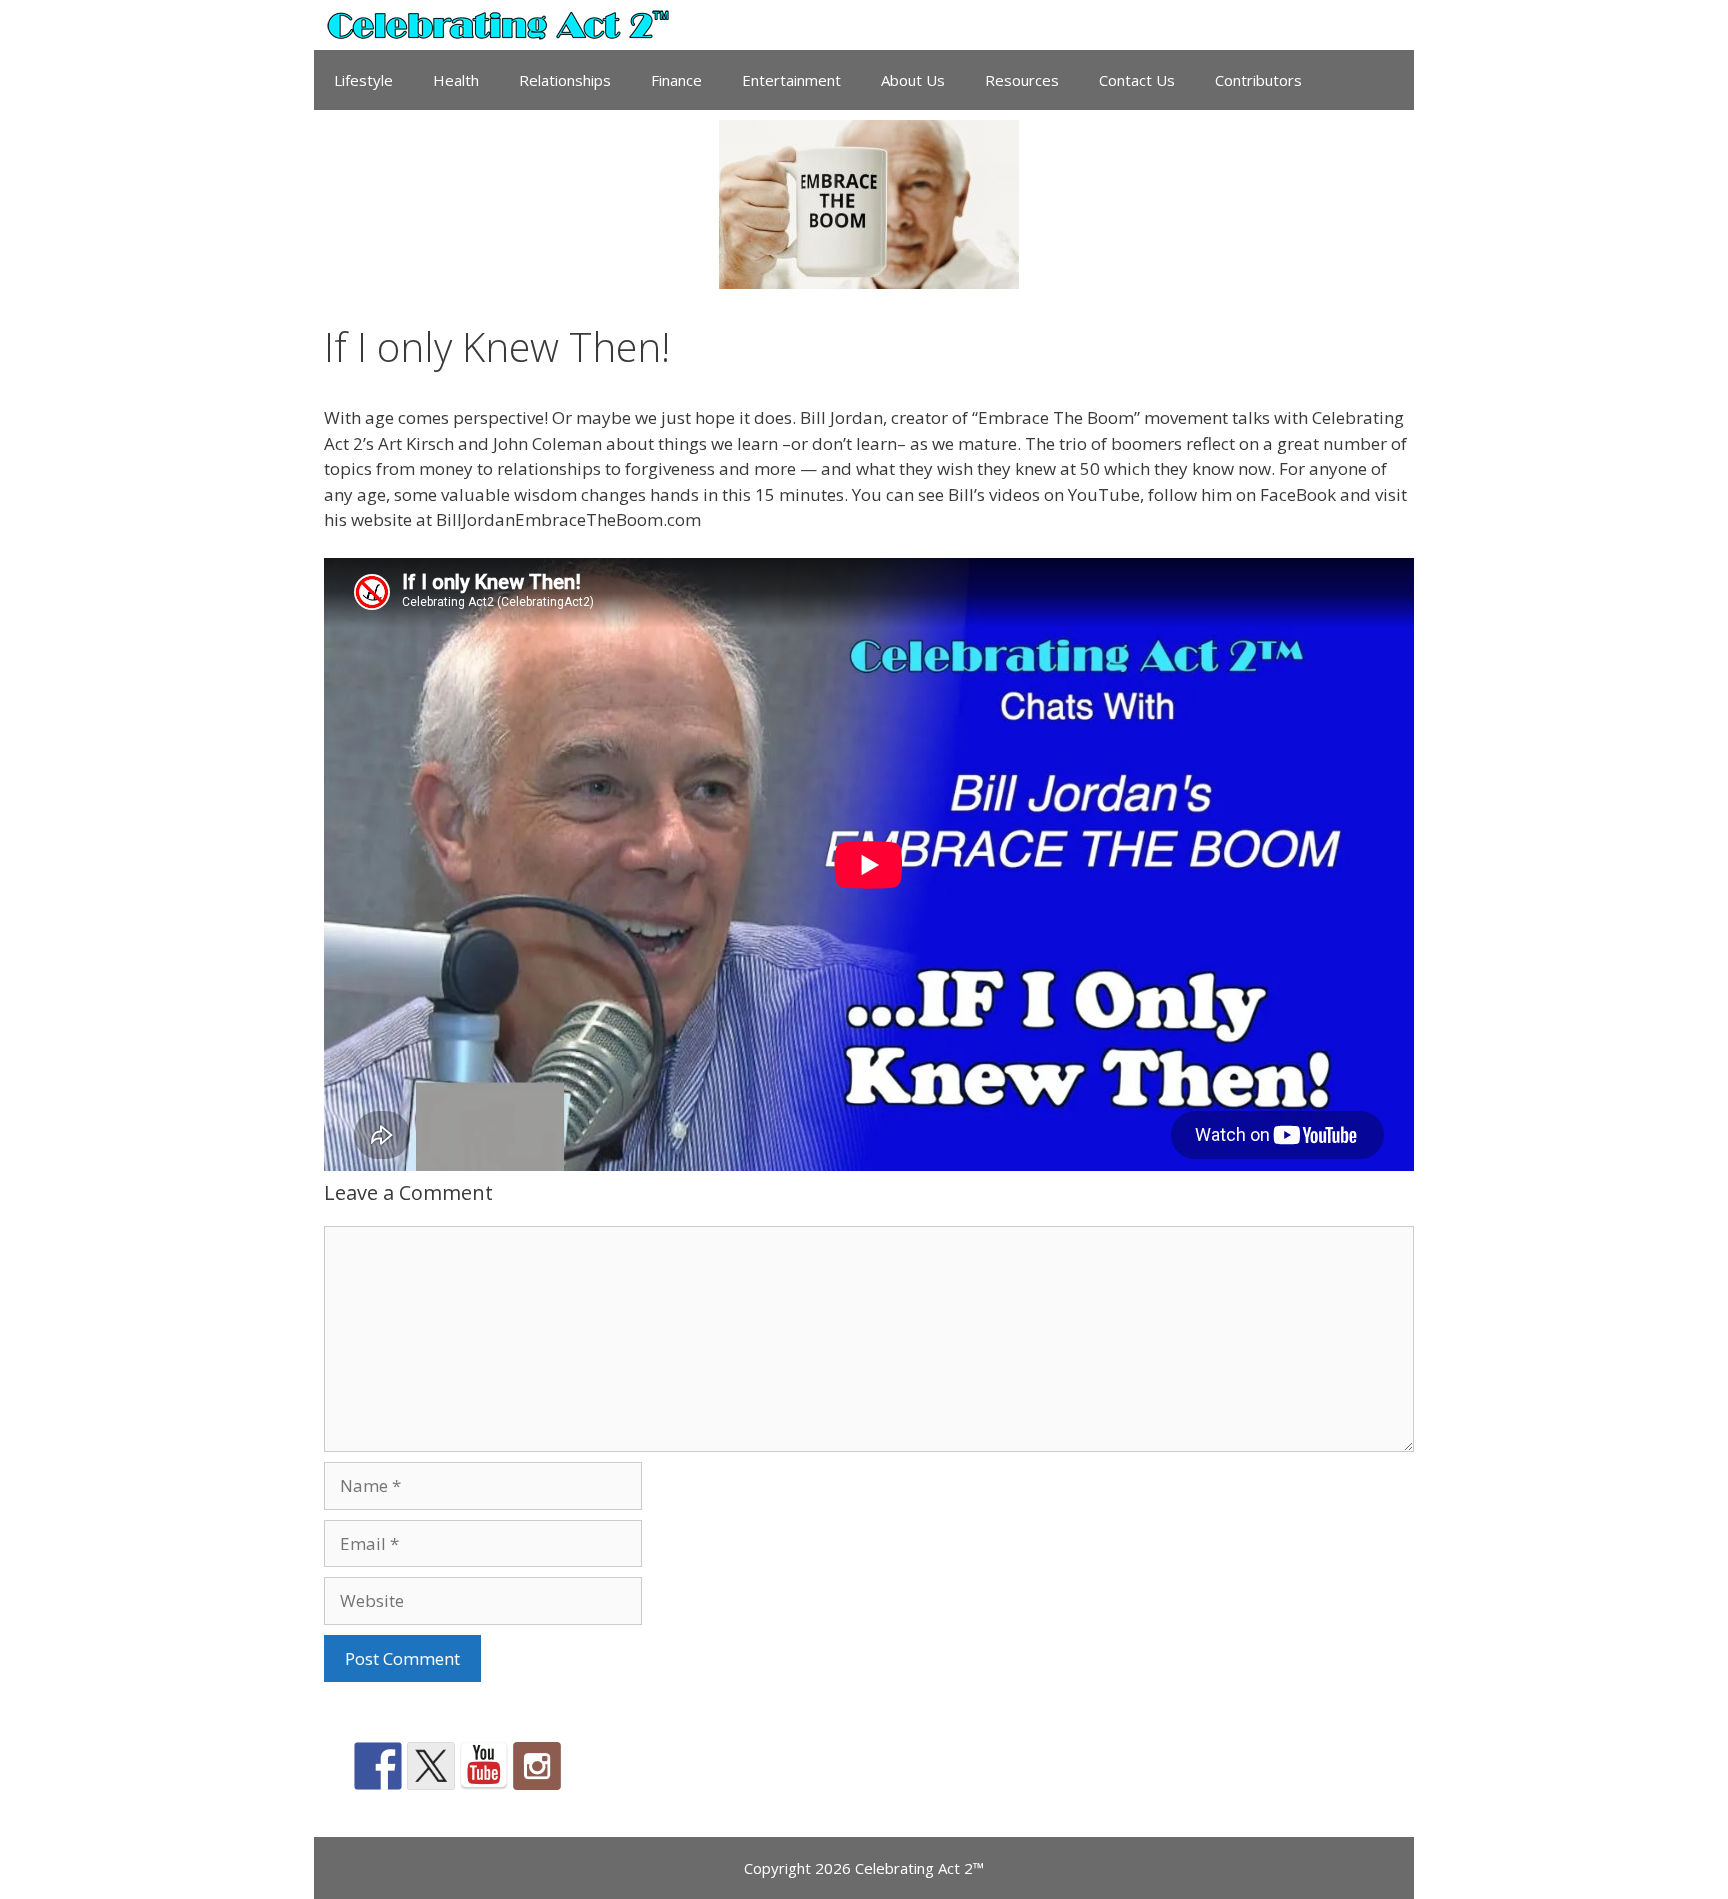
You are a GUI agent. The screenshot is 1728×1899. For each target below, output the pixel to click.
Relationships (565, 80)
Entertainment (791, 80)
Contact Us (1137, 80)
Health (456, 80)
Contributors (1258, 80)
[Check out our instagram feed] (537, 1766)
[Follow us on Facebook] (378, 1766)
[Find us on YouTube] (484, 1766)
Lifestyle (363, 80)
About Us (913, 80)
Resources (1022, 80)
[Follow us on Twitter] (431, 1766)
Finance (676, 80)
